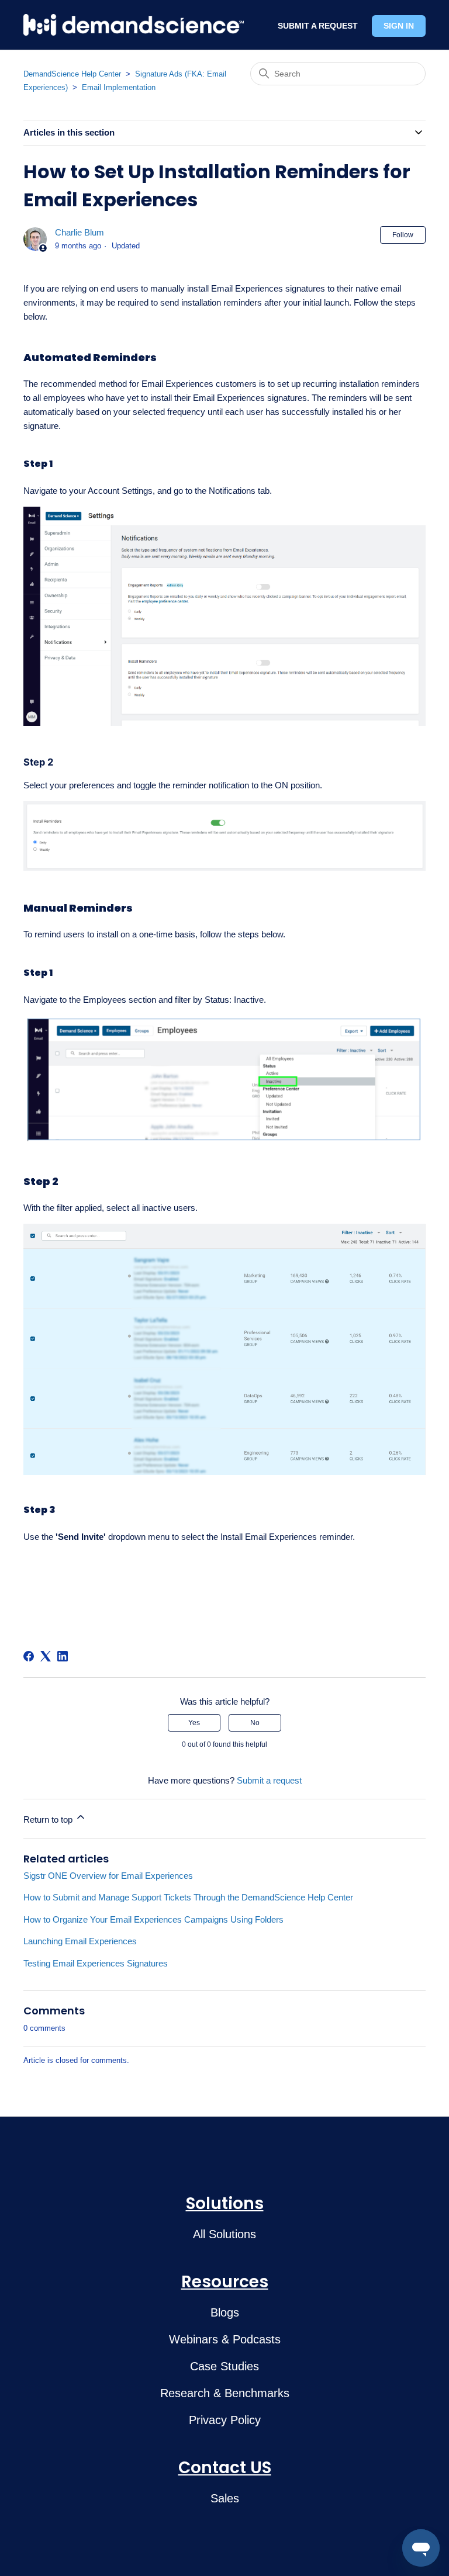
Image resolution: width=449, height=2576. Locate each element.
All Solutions (224, 2234)
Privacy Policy (225, 2420)
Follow (403, 235)
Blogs (225, 2312)
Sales (225, 2498)
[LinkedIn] (63, 1656)
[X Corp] (46, 1656)
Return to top (49, 1820)
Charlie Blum (80, 232)
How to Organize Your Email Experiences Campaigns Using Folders (153, 1919)
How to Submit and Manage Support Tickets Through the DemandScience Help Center (188, 1897)
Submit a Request (318, 26)
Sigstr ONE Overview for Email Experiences (108, 1876)
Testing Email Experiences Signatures (96, 1963)
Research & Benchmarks (225, 2393)
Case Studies (224, 2366)
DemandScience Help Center (72, 74)
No (255, 1723)
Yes (194, 1723)
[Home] (134, 25)
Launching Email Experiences (80, 1941)
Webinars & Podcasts (225, 2339)
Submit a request (269, 1780)
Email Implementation (119, 87)
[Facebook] (29, 1656)
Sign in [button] (399, 26)
